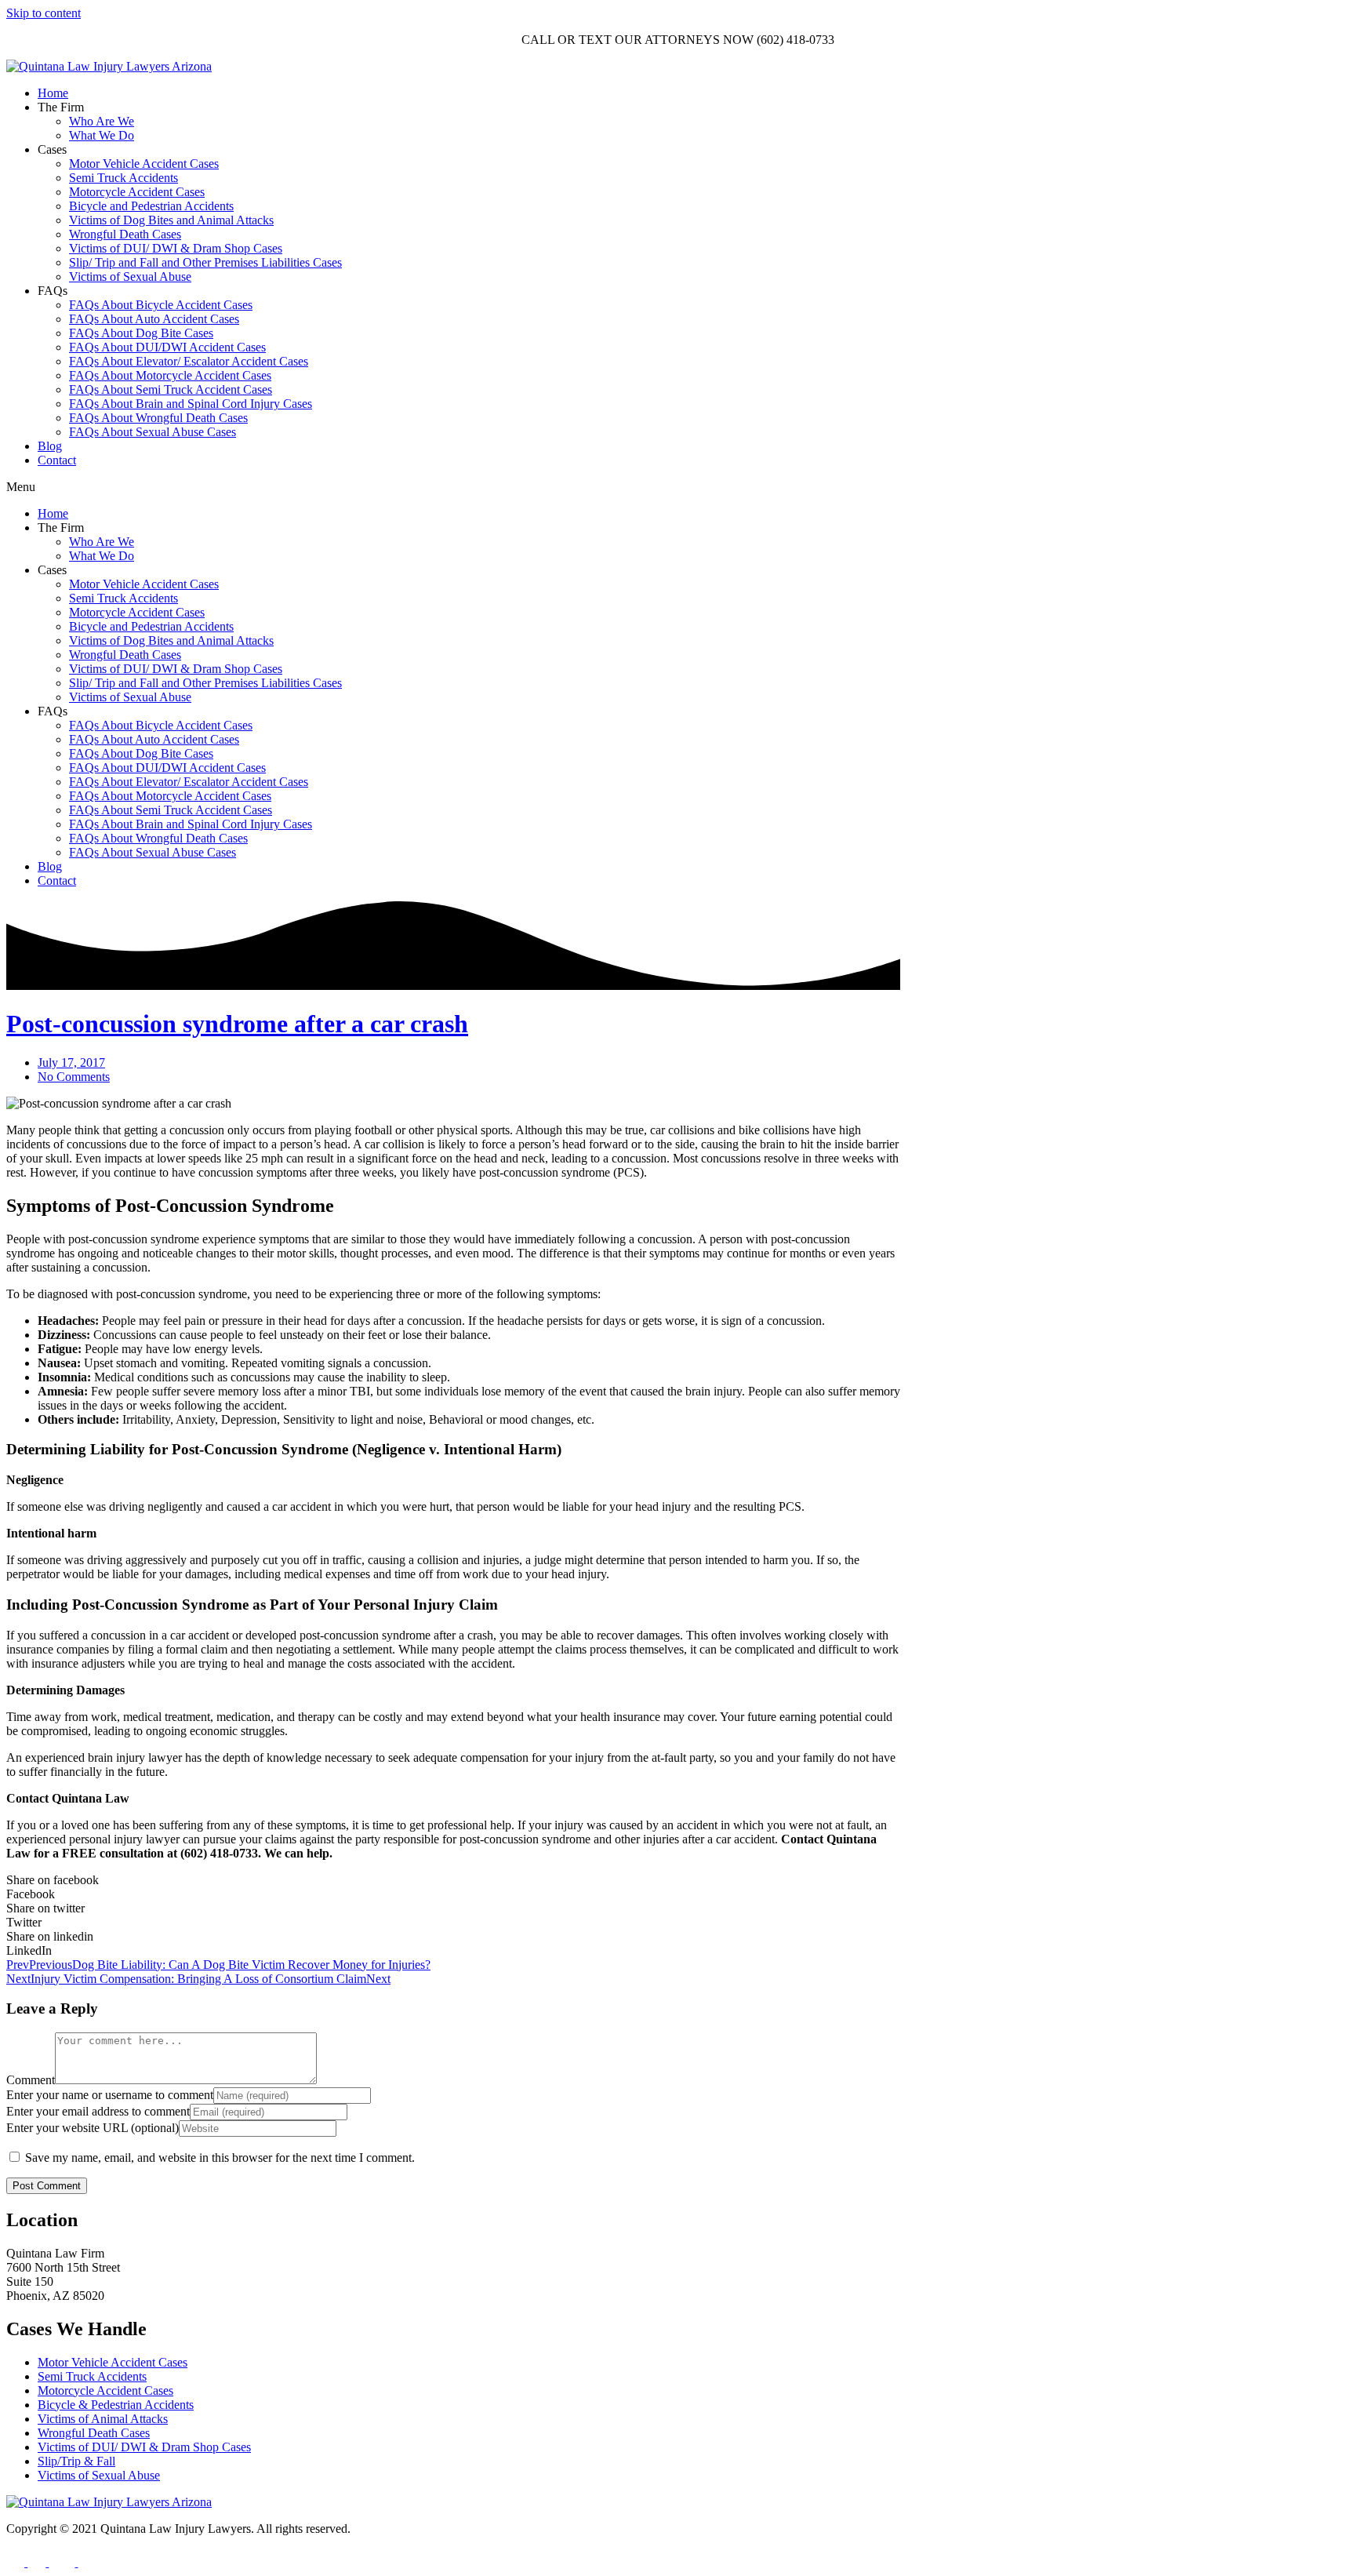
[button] (677, 487)
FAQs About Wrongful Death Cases (158, 418)
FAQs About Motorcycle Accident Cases (170, 375)
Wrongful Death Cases (125, 234)
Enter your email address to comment (98, 2111)
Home (53, 93)
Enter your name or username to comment (110, 2095)
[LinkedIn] (87, 2562)
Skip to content (44, 13)
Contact (57, 460)
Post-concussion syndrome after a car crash (237, 1024)
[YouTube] (63, 2562)
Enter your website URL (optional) (93, 2128)
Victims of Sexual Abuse (130, 277)
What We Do (102, 135)
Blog (50, 446)
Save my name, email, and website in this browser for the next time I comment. (220, 2158)
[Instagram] (38, 2562)
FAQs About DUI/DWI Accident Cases (167, 347)
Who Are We (102, 121)
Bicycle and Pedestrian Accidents (151, 206)
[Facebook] (17, 2562)
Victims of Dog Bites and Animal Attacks (171, 220)
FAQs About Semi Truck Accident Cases (171, 389)
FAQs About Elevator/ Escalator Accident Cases (189, 361)
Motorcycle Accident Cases (137, 192)
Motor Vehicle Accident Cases (144, 164)
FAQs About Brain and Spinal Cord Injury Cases (191, 404)
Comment (31, 2080)
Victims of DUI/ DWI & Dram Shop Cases (176, 248)
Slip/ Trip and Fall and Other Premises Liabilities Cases (205, 262)
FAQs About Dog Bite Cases (141, 333)
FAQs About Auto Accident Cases (154, 319)
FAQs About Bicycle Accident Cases (161, 305)
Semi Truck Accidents (124, 178)
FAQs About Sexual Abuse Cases (153, 432)
